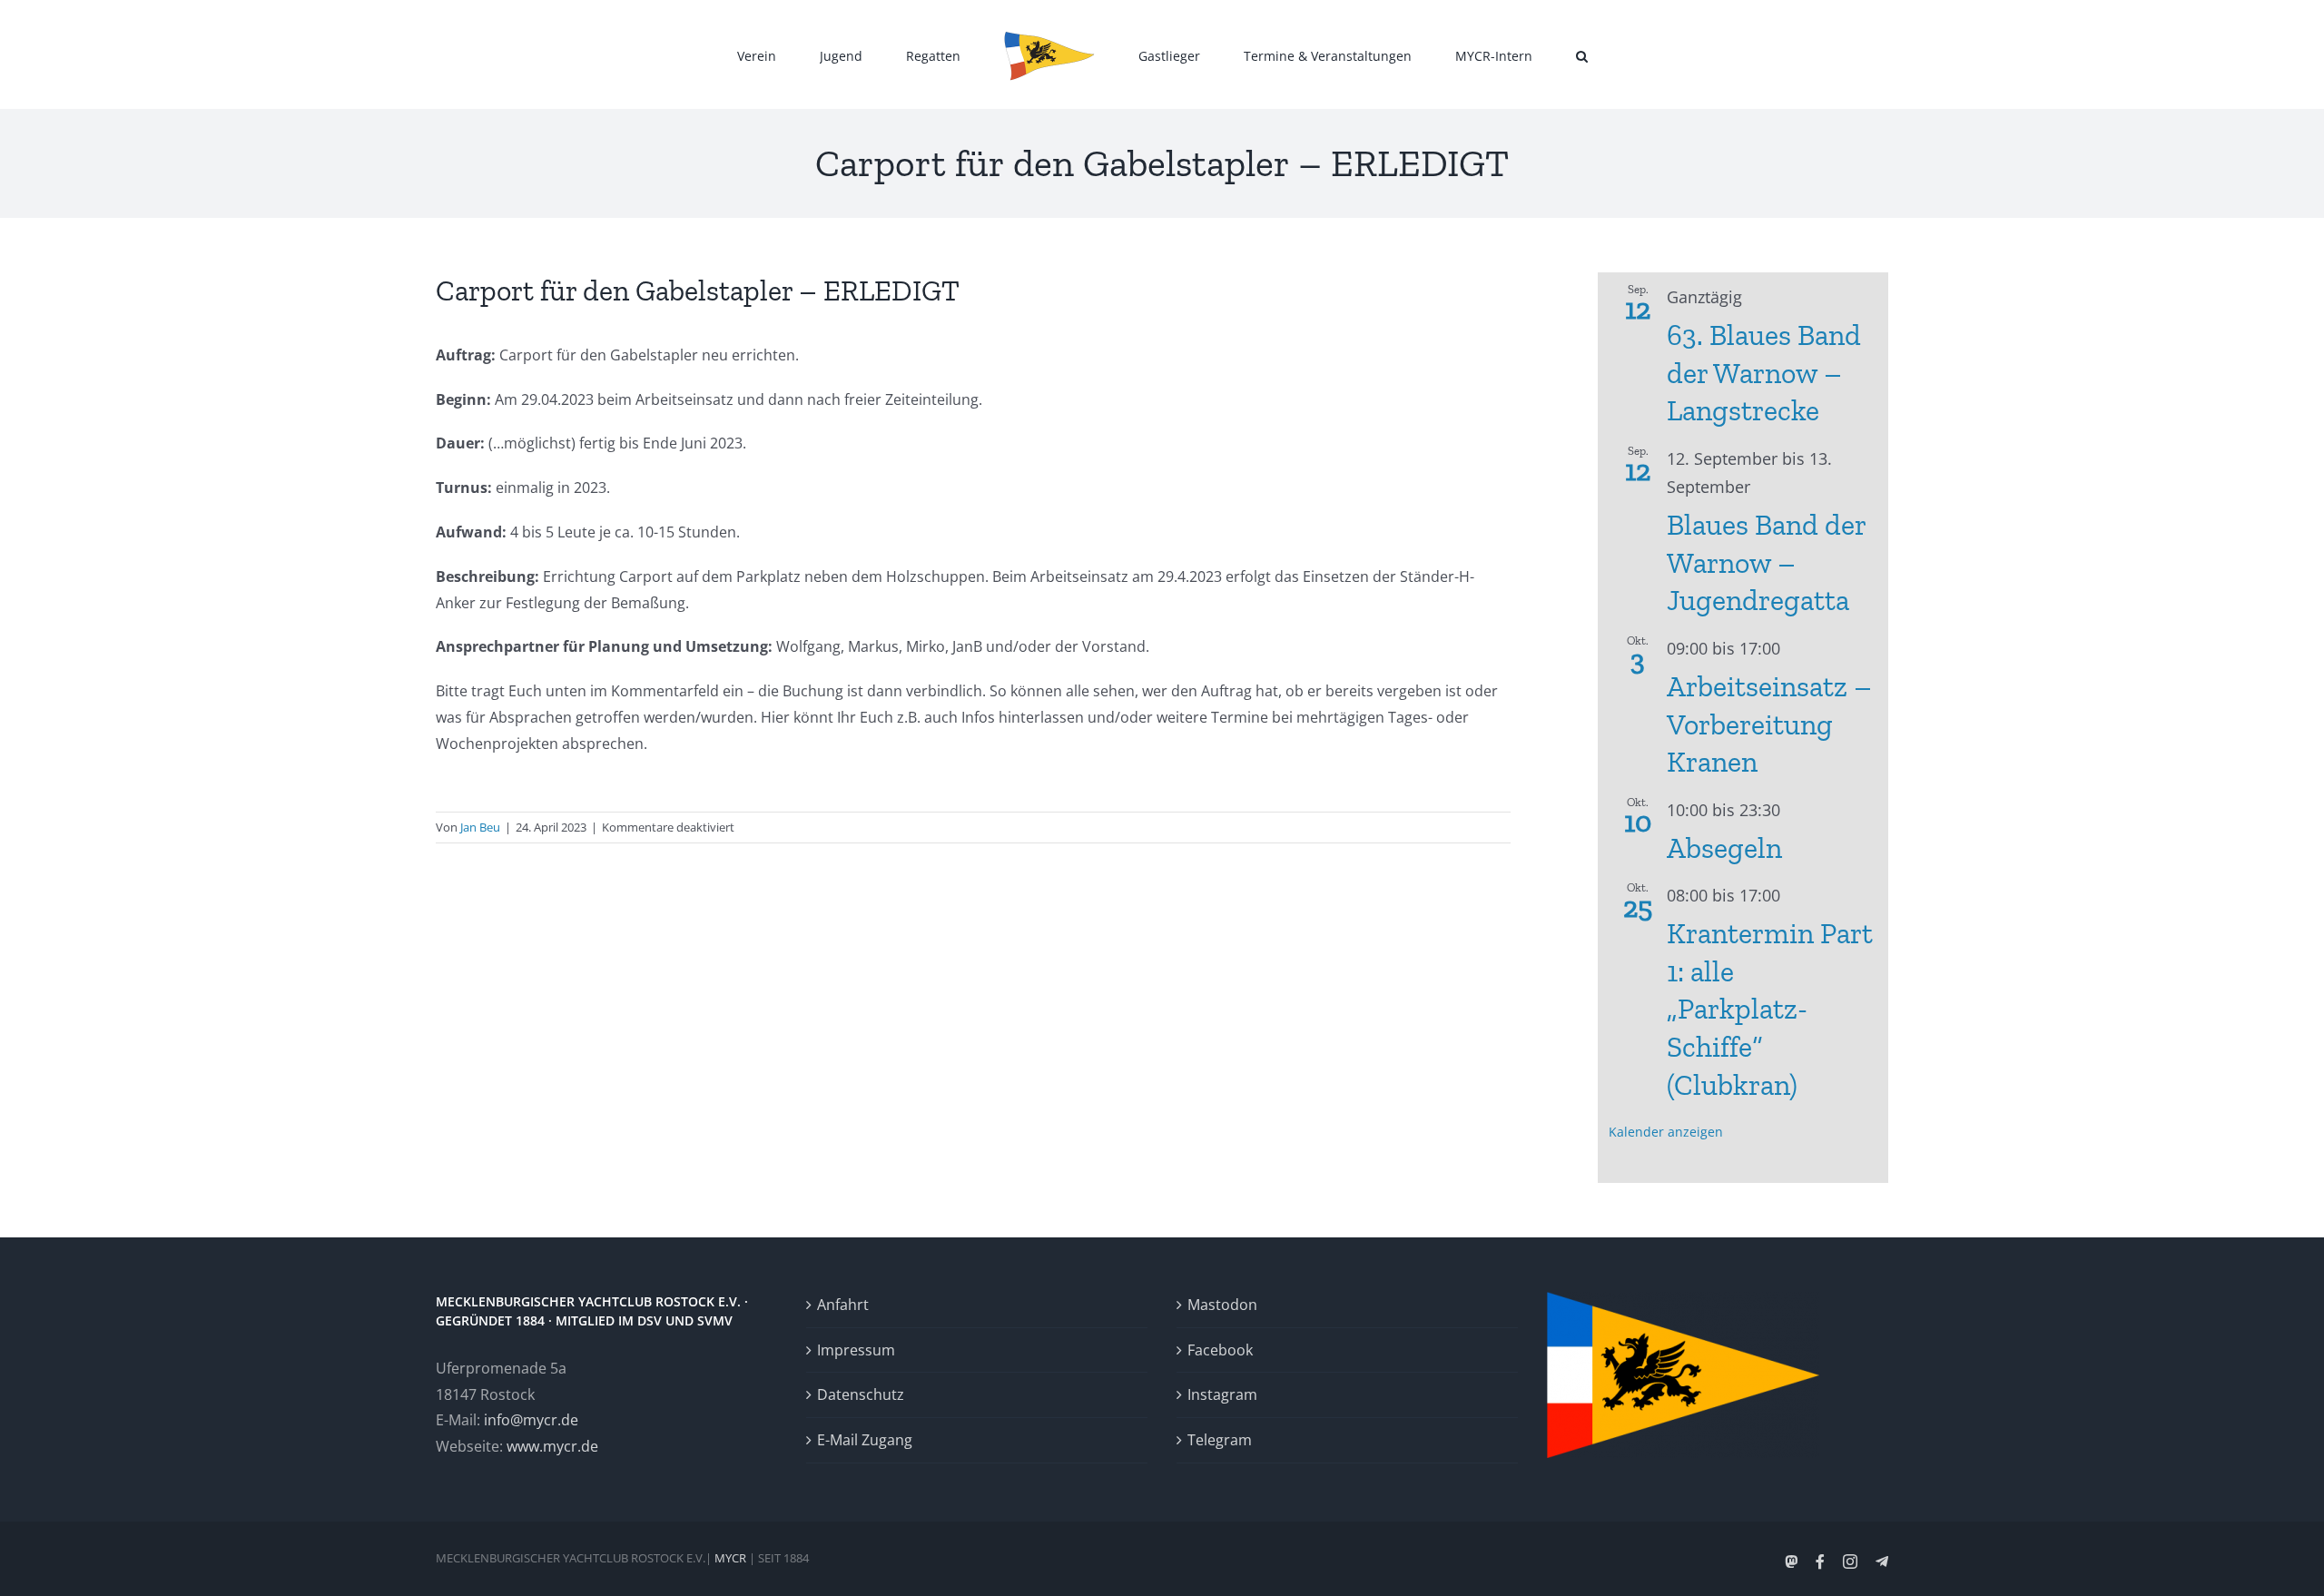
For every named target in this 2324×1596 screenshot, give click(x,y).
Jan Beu (480, 827)
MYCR (730, 1558)
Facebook (1220, 1350)
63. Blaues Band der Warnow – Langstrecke (1764, 373)
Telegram (1220, 1440)
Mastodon (1222, 1305)
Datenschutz (861, 1394)
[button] (1497, 54)
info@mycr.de (531, 1420)
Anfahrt (843, 1305)
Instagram (1222, 1394)
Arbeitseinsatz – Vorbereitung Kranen (1769, 724)
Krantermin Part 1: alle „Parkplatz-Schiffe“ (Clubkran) (1770, 1009)
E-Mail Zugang (865, 1440)
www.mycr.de (552, 1446)
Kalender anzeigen (1666, 1132)
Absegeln (1724, 848)
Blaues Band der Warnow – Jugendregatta (1766, 562)
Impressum (856, 1350)
